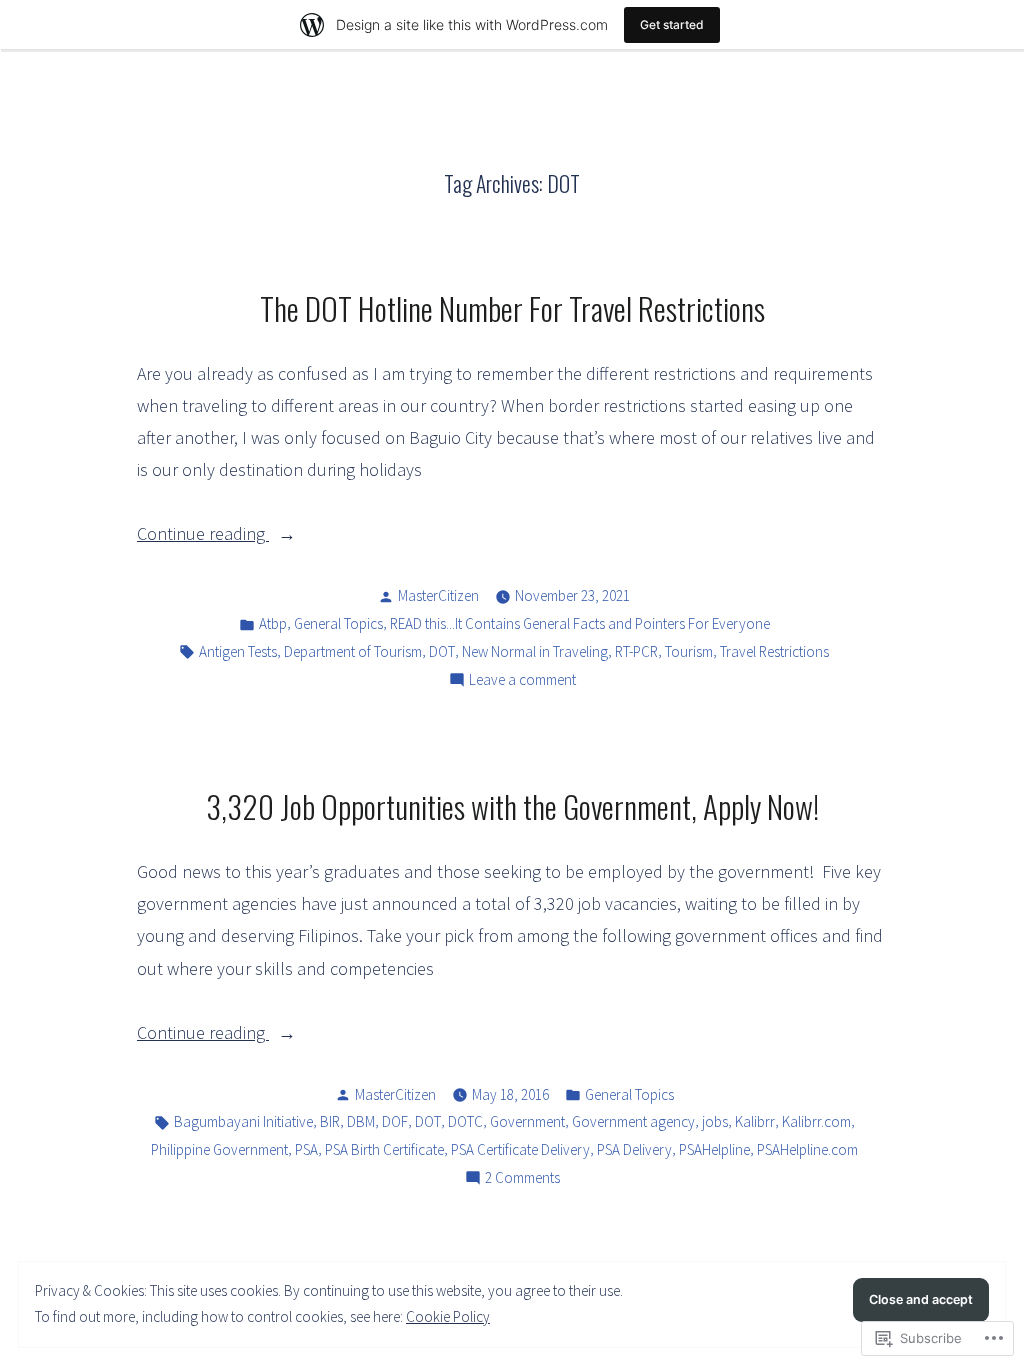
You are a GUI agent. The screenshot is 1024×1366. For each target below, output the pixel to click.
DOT (442, 651)
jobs (715, 1121)
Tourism (689, 651)
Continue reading (203, 535)
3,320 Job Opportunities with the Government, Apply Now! (512, 806)
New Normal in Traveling (535, 651)
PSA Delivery (634, 1149)
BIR (330, 1121)
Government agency (633, 1121)
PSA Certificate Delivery (520, 1149)
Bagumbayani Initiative (243, 1121)
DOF (395, 1121)
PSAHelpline (714, 1149)
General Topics (338, 623)
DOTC (465, 1121)
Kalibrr (755, 1121)
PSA (306, 1149)
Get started (672, 24)
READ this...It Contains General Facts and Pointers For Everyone (580, 623)
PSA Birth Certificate (384, 1149)
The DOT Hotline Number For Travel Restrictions (512, 308)
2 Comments (522, 1179)
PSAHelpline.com (807, 1149)
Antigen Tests (238, 651)
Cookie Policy (448, 1316)
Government (527, 1121)
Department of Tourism (353, 651)
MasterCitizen (438, 595)
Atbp (273, 623)
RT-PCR (636, 651)
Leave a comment (522, 681)
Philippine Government (219, 1149)
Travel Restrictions (774, 651)
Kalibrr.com (816, 1121)
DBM (361, 1121)
